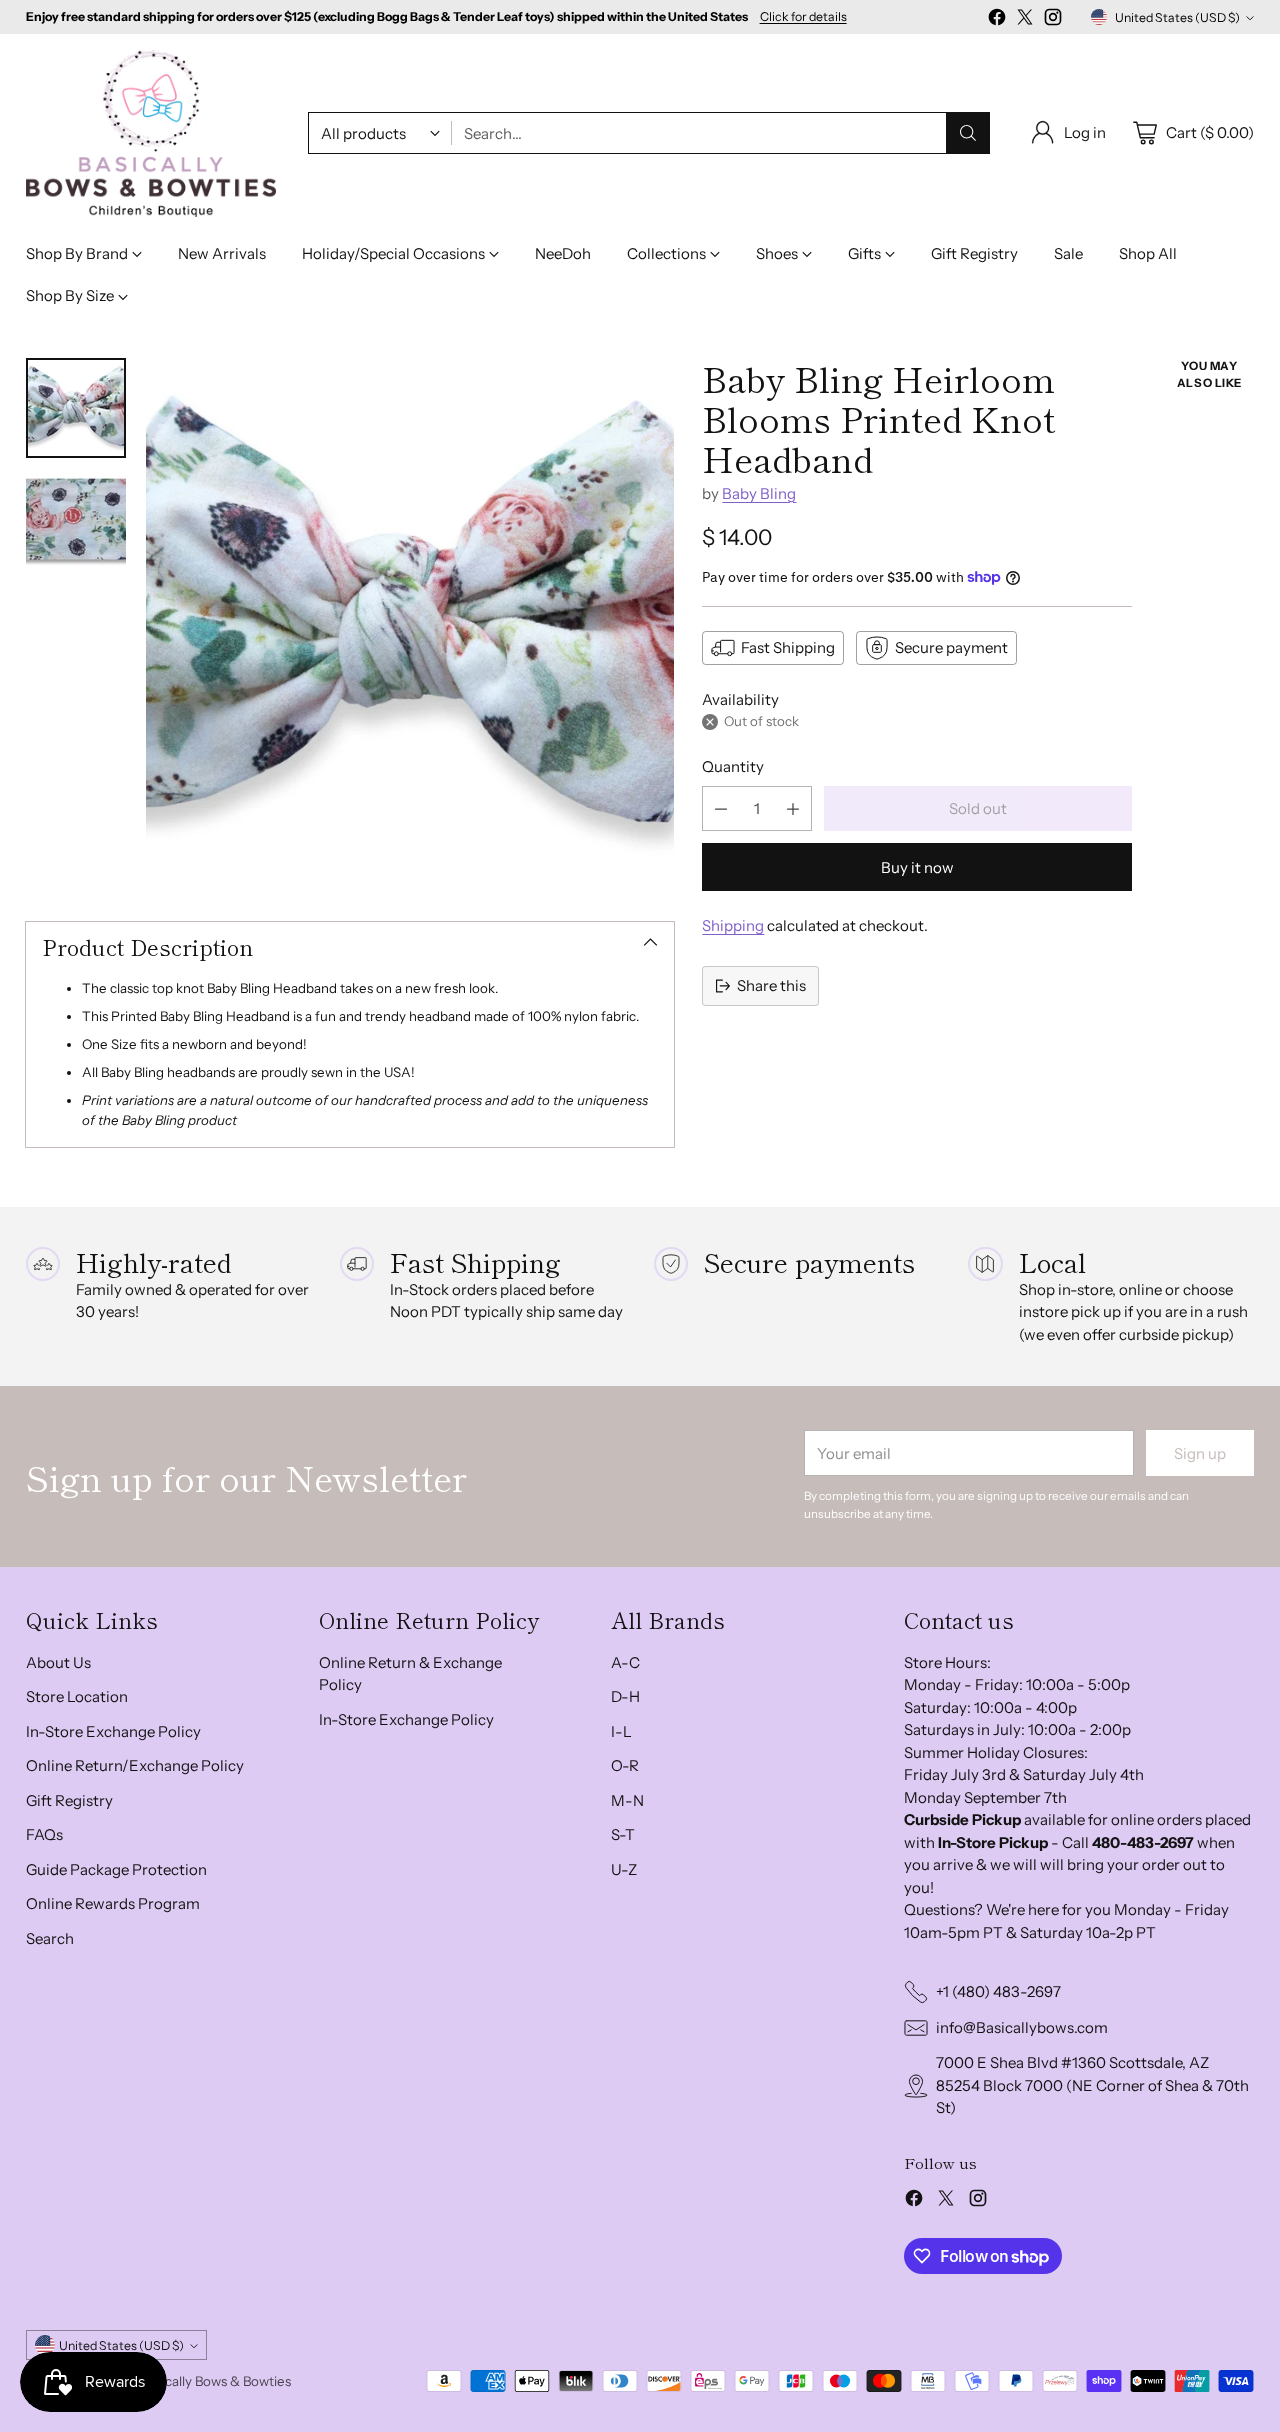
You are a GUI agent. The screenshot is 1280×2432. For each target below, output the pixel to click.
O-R (625, 1765)
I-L (621, 1731)
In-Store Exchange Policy (113, 1731)
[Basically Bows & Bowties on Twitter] (1025, 20)
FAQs (44, 1834)
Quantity (733, 766)
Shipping (733, 925)
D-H (625, 1696)
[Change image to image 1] (76, 408)
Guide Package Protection (116, 1869)
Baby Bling (759, 493)
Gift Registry (69, 1800)
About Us (58, 1662)
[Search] (968, 133)
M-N (627, 1800)
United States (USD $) (1177, 17)
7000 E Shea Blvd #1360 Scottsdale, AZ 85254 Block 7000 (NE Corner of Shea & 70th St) (1092, 2085)
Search (50, 1938)
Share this (771, 985)
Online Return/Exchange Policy (135, 1765)
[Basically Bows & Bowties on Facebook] (997, 20)
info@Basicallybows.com (1022, 2027)
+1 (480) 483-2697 (998, 1991)
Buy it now (917, 867)
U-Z (624, 1869)
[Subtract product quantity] (721, 808)
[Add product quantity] (793, 808)
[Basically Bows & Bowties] (151, 133)
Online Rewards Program (113, 1903)
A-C (625, 1662)
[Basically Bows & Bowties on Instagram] (1053, 20)
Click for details (803, 17)
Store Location (77, 1696)
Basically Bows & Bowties (216, 2381)
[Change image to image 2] (76, 520)
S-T (623, 1834)
